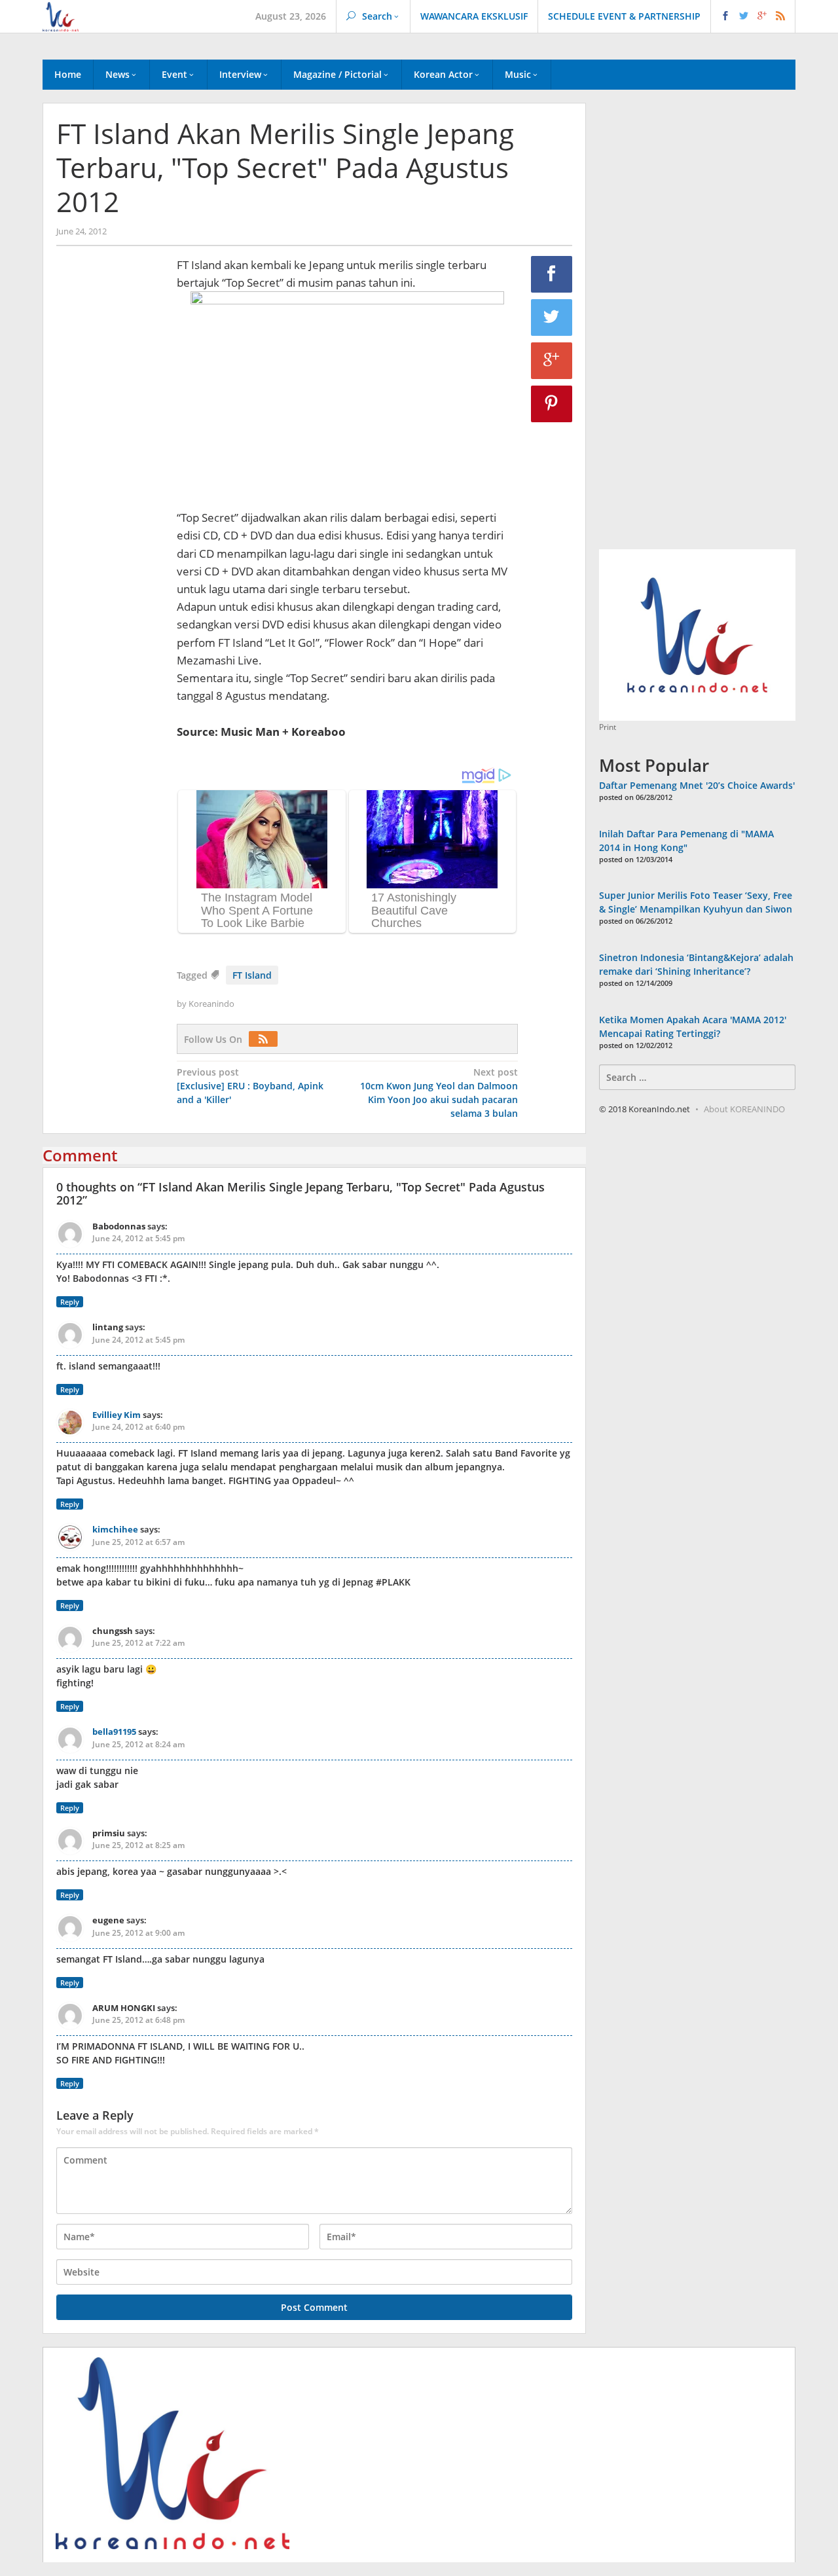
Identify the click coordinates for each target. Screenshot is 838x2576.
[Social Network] (753, 16)
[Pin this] (552, 404)
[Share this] (552, 274)
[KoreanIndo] (61, 15)
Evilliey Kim (117, 1415)
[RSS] (266, 1039)
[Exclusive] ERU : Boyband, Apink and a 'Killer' (250, 1086)
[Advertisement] (110, 480)
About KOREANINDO (744, 1109)
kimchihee (115, 1529)
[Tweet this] (552, 317)
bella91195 (114, 1732)
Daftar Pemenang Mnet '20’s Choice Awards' (697, 785)
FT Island (252, 975)
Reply (70, 1302)
